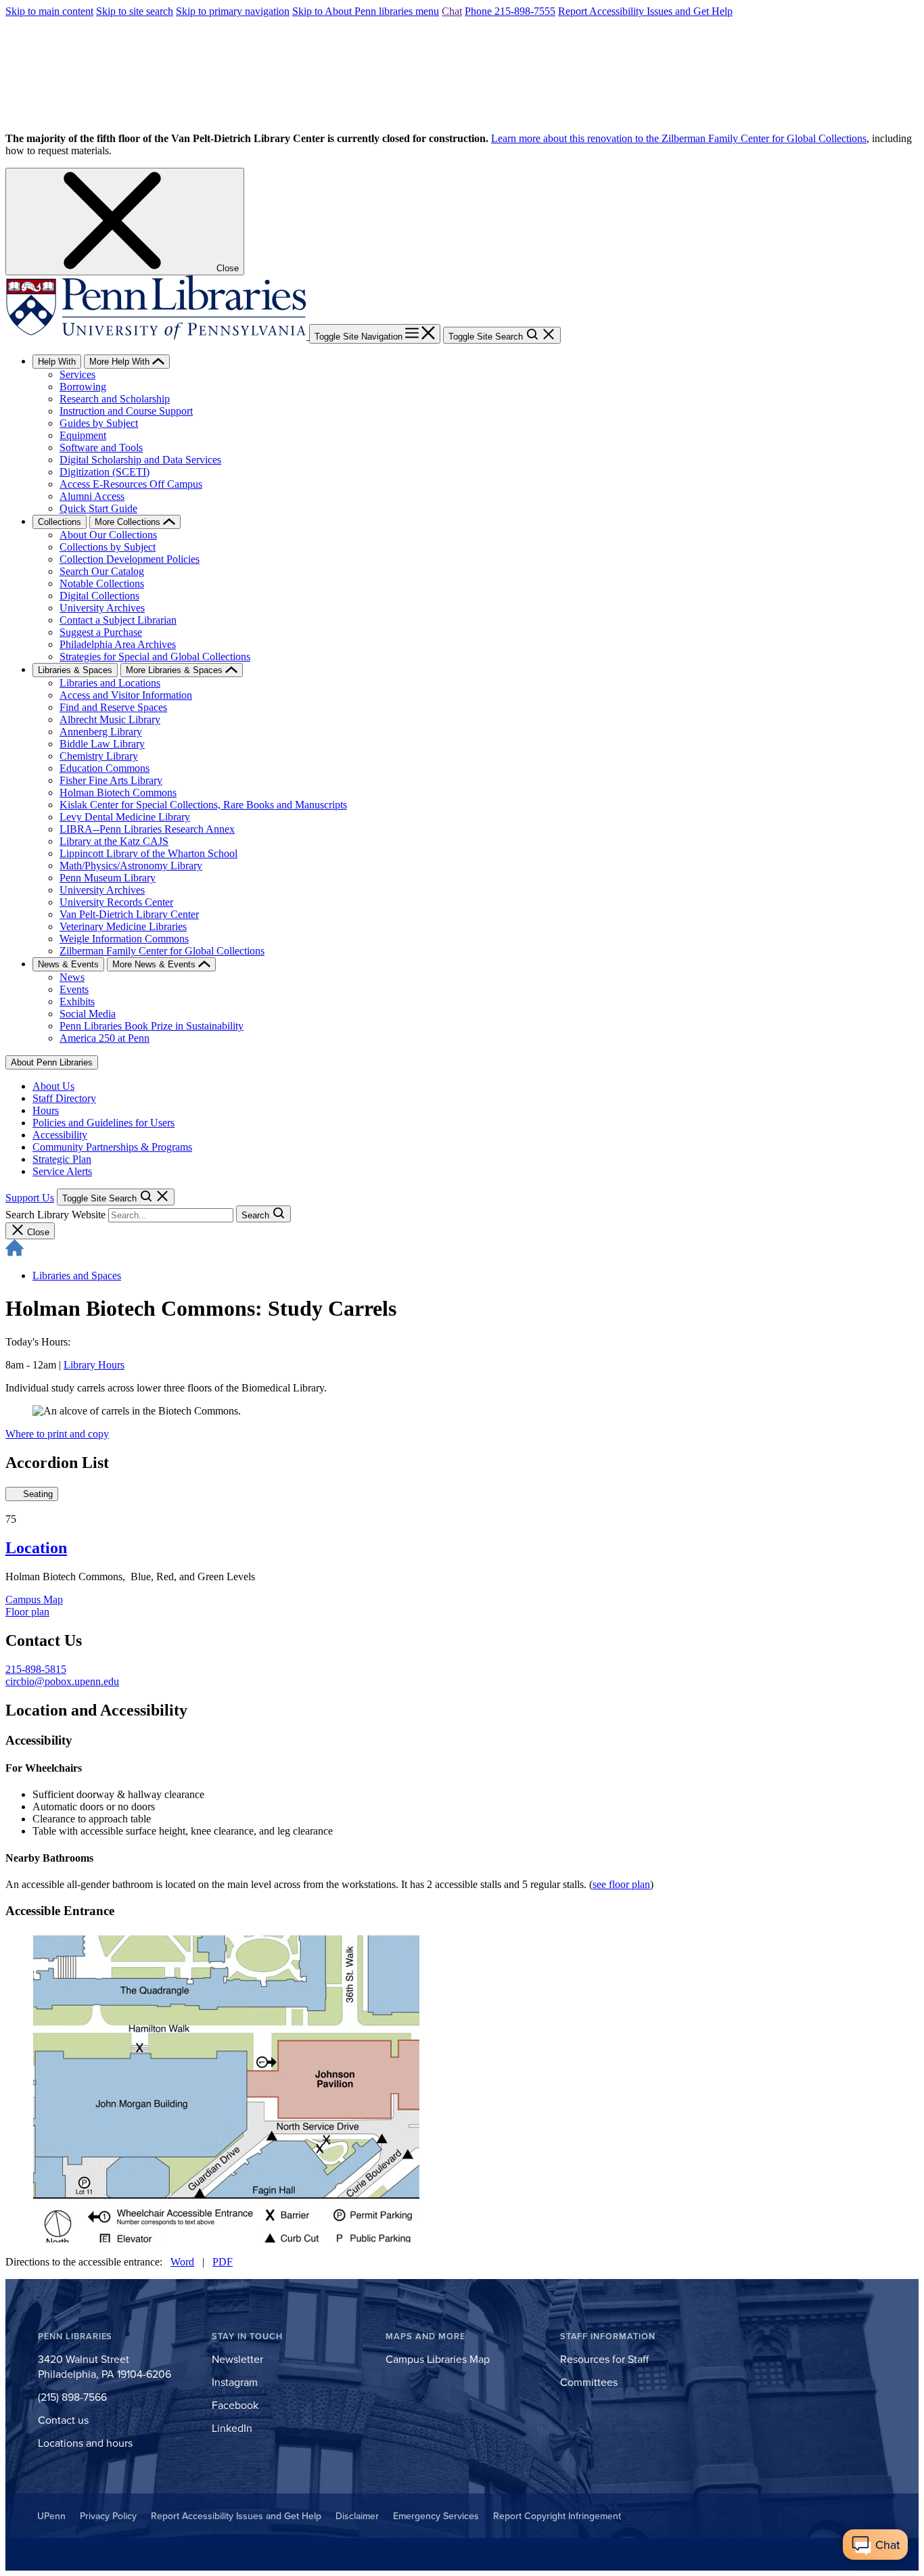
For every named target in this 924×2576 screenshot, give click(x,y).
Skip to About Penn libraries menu (366, 11)
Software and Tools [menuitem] (101, 447)
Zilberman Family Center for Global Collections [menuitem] (162, 951)
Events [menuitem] (74, 989)
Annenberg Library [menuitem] (101, 732)
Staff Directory (64, 1098)
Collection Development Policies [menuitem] (130, 559)
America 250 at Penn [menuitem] (105, 1038)
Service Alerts (62, 1171)
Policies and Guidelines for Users (103, 1123)
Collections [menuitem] (60, 522)
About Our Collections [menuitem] (108, 535)
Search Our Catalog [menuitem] (102, 571)
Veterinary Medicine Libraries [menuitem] (123, 926)
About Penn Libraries (52, 1062)
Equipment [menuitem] (83, 435)
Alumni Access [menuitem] (92, 496)
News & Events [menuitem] (68, 964)
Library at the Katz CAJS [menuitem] (114, 841)
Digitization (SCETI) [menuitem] (105, 472)
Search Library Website (55, 1215)
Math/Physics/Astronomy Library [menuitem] (131, 866)
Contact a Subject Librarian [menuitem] (118, 620)
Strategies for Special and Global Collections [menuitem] (155, 657)
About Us (53, 1086)
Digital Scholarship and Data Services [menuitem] (140, 460)
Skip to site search (135, 11)
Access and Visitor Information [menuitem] (126, 695)
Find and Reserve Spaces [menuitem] (113, 707)
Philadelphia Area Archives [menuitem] (118, 644)
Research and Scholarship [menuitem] (115, 399)
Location (36, 1548)
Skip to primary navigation (233, 11)
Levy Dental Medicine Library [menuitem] (125, 817)
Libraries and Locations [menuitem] (110, 683)
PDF (223, 2262)
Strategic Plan (62, 1159)
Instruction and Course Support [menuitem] (126, 411)
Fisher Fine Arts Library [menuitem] (111, 780)
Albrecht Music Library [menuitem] (110, 719)
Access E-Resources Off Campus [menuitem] (131, 484)
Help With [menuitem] (57, 362)
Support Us (30, 1198)
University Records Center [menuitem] (116, 902)
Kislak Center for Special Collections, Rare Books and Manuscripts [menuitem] (203, 805)
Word (182, 2262)
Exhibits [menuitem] (77, 1002)
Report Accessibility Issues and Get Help (645, 11)
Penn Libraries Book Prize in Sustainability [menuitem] (152, 1026)
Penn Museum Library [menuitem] (108, 878)
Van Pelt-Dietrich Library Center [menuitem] (129, 914)
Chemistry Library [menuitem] (99, 756)
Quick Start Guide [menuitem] (98, 508)
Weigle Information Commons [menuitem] (124, 939)
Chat (452, 11)
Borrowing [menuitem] (83, 387)
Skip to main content (49, 11)
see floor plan (621, 1884)
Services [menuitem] (77, 374)
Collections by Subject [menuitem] (108, 547)
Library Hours (94, 1365)
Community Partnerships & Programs (112, 1147)
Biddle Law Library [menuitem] (102, 744)
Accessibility (60, 1135)
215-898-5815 (36, 1669)
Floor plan (27, 1612)
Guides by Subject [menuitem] (99, 423)
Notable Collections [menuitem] (102, 583)
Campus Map (34, 1600)
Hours (46, 1110)
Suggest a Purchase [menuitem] (101, 632)
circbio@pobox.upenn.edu (62, 1681)
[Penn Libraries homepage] (157, 336)
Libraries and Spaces (77, 1275)
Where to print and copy (57, 1434)
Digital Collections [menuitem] (99, 596)
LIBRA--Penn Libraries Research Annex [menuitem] (147, 829)
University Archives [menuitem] (102, 608)
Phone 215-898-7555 (510, 11)
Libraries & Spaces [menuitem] (75, 670)
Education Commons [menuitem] (105, 768)
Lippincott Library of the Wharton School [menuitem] (148, 853)
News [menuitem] (72, 977)
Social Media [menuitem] (88, 1014)
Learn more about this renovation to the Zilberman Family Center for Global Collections (679, 138)
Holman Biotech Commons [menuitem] (118, 792)
